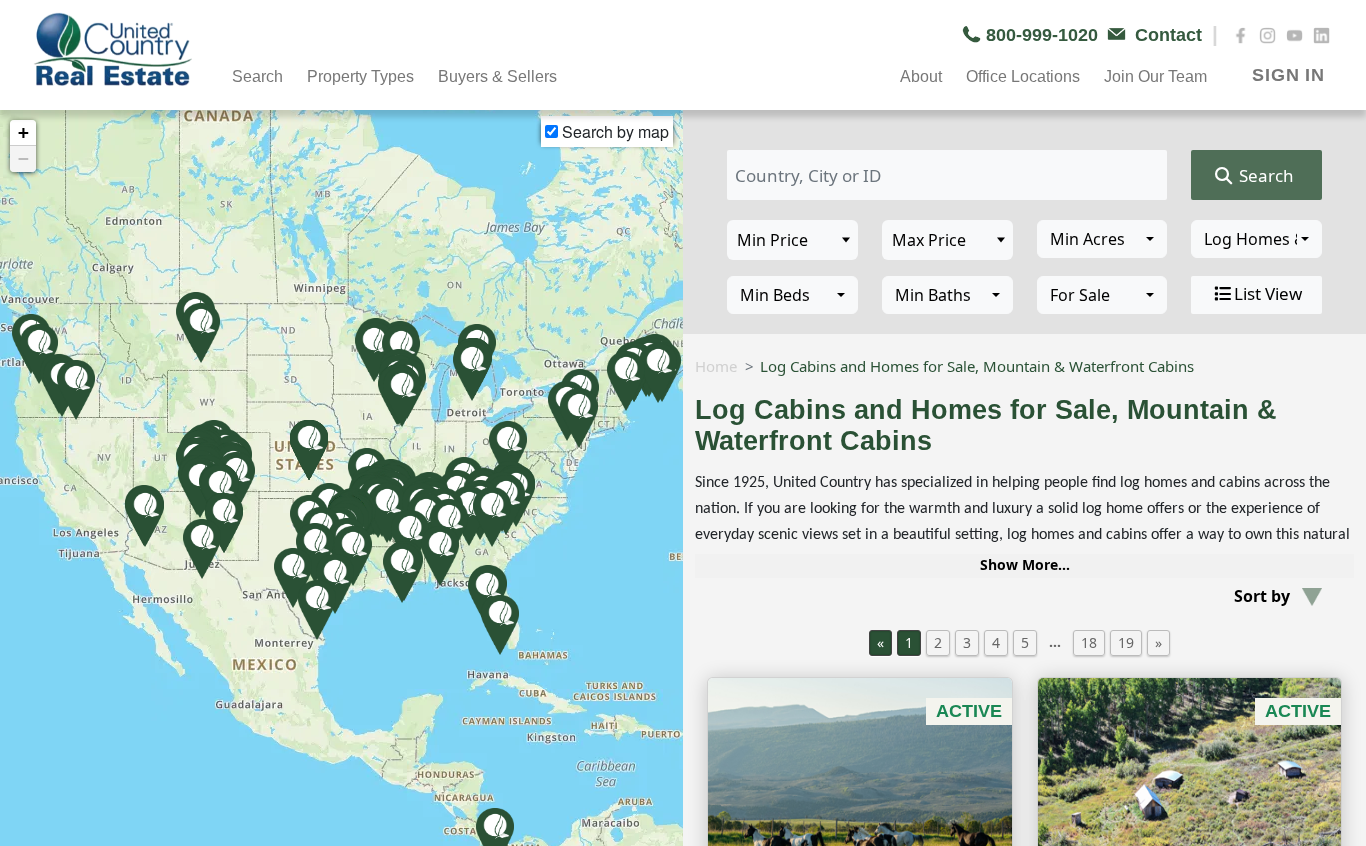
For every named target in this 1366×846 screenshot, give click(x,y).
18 (1089, 642)
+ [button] (23, 132)
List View (1268, 293)
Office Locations (1023, 76)
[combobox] (1102, 239)
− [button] (23, 158)
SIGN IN (1288, 75)
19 (1126, 642)
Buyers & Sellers (497, 76)
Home (716, 366)
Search (1264, 175)
